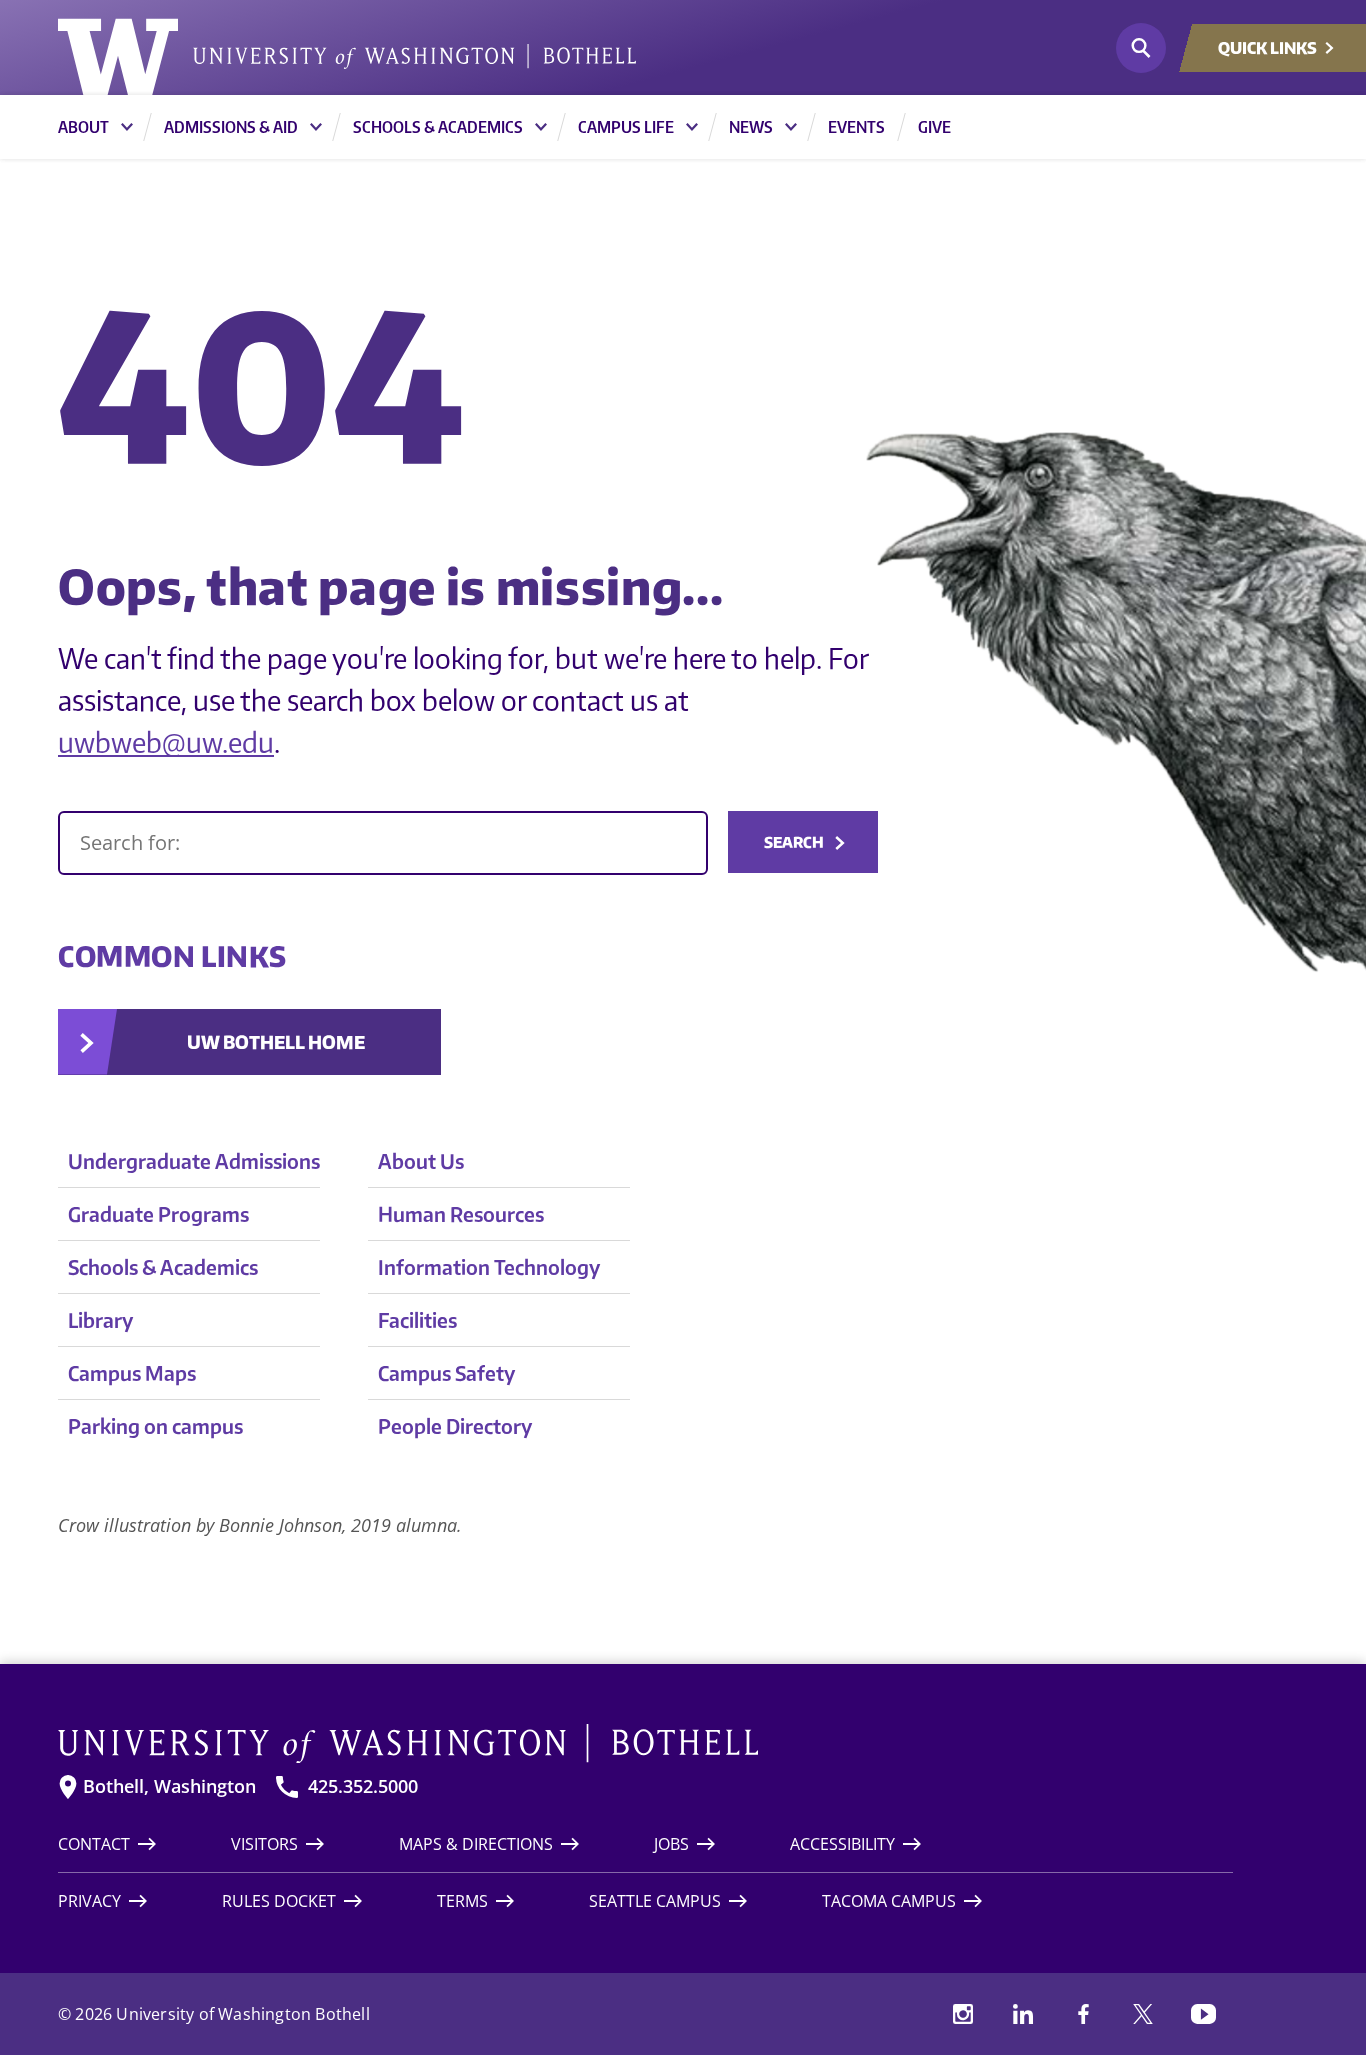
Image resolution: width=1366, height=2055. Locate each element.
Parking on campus (155, 1425)
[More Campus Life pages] (692, 127)
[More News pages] (791, 127)
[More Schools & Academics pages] (541, 127)
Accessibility (842, 1844)
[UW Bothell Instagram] (963, 2014)
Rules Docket (279, 1901)
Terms (462, 1901)
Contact (94, 1844)
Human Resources (461, 1213)
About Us (421, 1160)
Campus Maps (132, 1372)
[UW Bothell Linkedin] (1023, 2014)
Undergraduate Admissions (194, 1160)
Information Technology (489, 1266)
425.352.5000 (363, 1786)
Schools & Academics (438, 127)
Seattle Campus (655, 1901)
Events (856, 127)
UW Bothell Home (276, 1041)
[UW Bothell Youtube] (1203, 2014)
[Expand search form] (1141, 48)
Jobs (671, 1844)
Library (100, 1319)
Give (934, 127)
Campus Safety (446, 1372)
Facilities (417, 1319)
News (751, 127)
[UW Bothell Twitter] (1143, 2014)
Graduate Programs (158, 1213)
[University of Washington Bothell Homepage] (645, 1744)
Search (794, 842)
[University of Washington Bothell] (347, 57)
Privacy (89, 1901)
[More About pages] (127, 127)
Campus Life (626, 127)
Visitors (264, 1844)
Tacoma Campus (889, 1901)
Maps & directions (476, 1844)
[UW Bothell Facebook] (1083, 2014)
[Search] (383, 843)
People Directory (455, 1425)
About (83, 127)
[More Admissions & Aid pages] (316, 127)
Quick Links (1267, 48)
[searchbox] (383, 843)
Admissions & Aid (231, 127)
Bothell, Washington (169, 1786)
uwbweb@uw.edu (166, 741)
